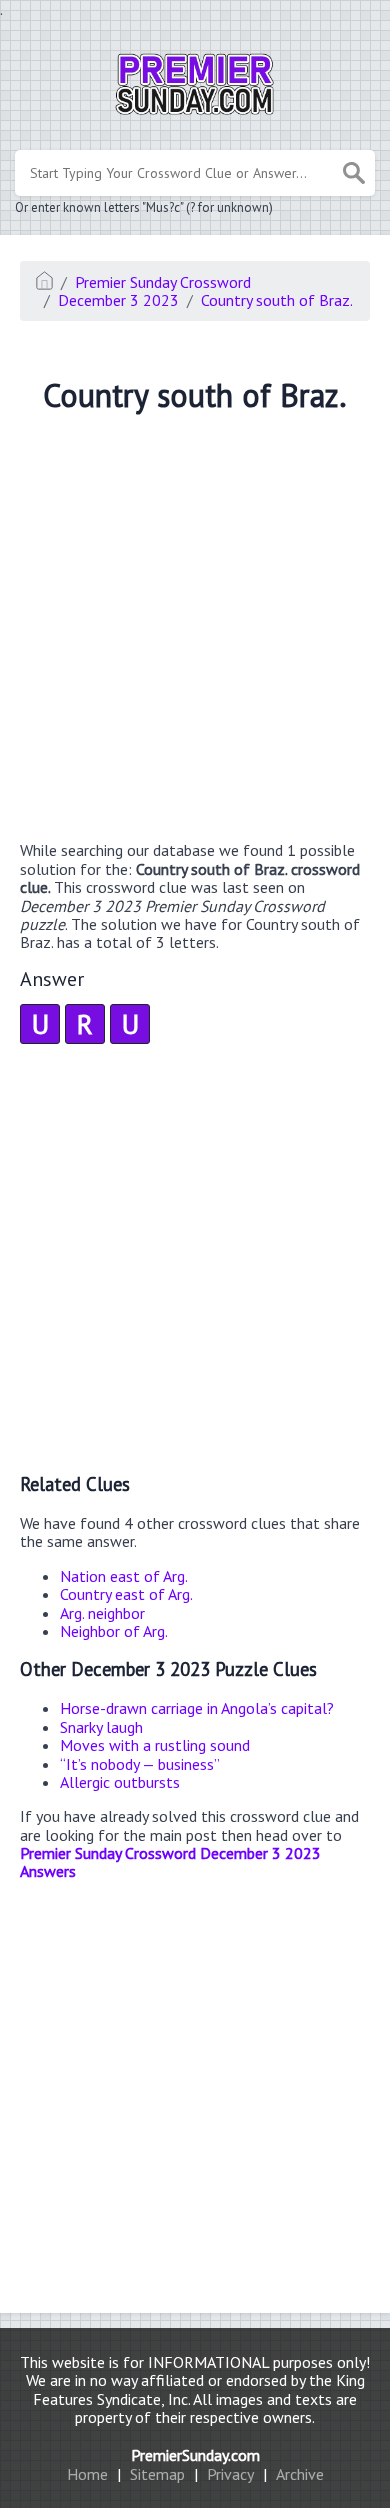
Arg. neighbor (102, 1613)
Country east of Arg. (126, 1594)
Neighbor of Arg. (114, 1631)
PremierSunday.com (195, 2455)
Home (87, 2474)
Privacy (230, 2474)
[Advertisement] (195, 630)
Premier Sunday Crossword (163, 282)
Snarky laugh (101, 1727)
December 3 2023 (118, 300)
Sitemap (157, 2474)
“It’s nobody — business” (140, 1764)
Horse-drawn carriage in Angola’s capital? (197, 1708)
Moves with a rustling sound (155, 1745)
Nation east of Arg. (124, 1576)
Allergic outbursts (120, 1782)
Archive (300, 2474)
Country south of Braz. (277, 300)
